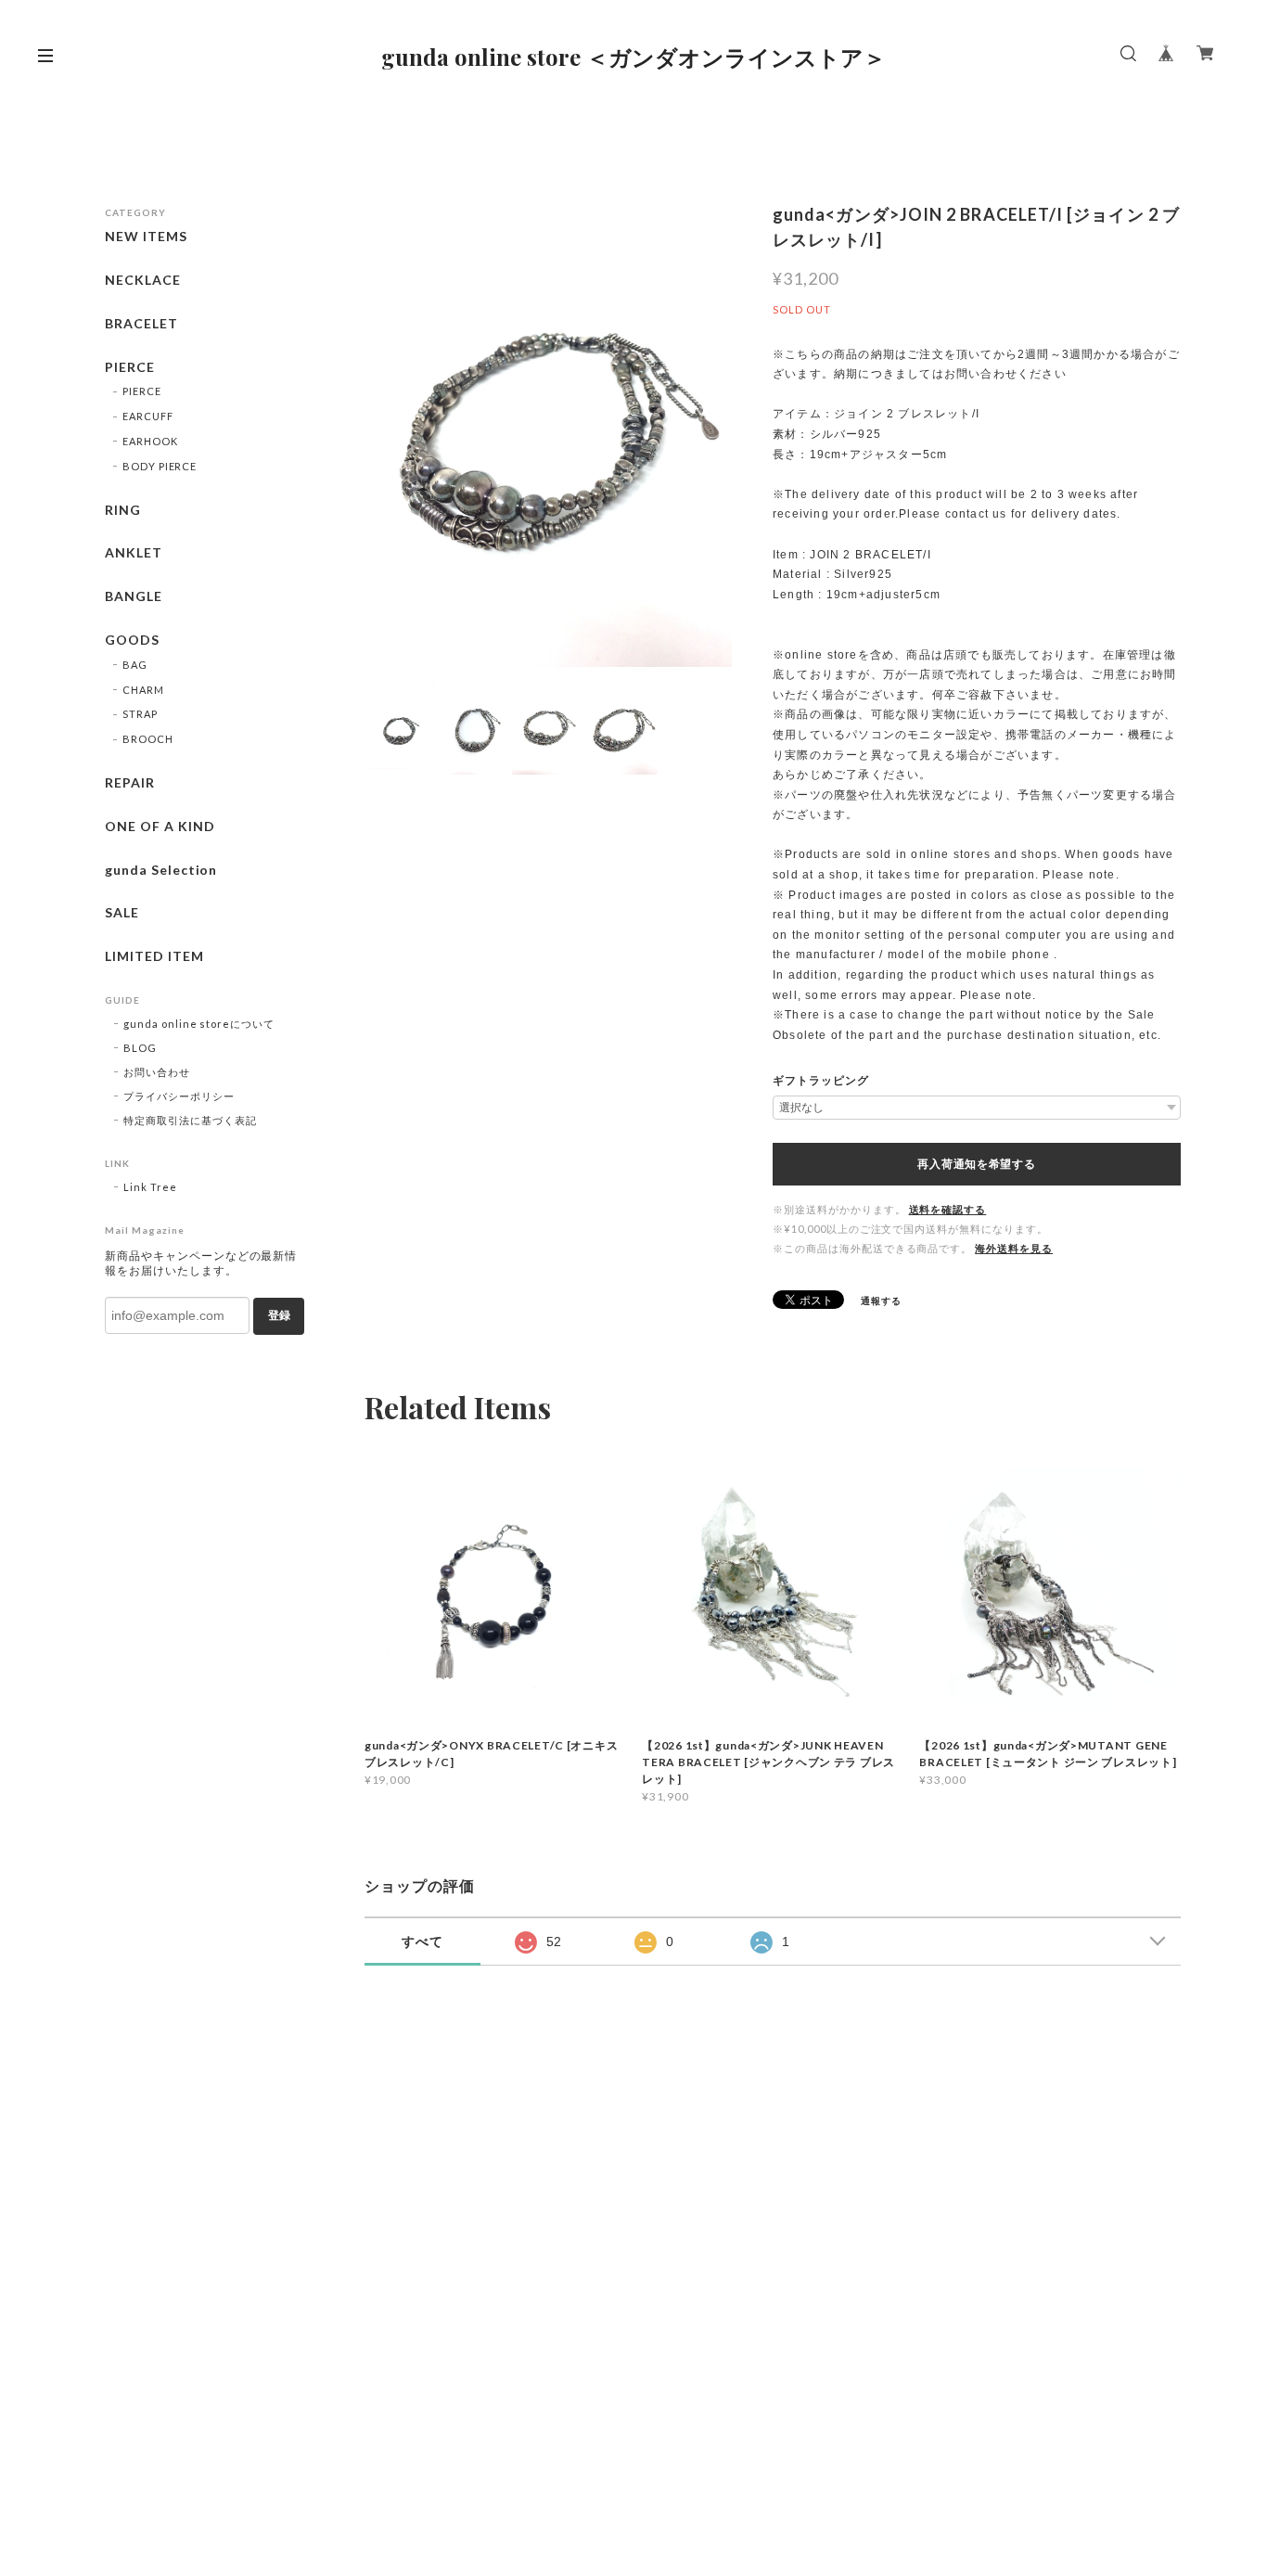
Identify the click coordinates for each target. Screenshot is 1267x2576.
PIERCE (130, 367)
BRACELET (141, 324)
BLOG (140, 1048)
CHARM (143, 690)
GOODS (132, 640)
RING (123, 510)
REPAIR (130, 783)
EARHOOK (150, 441)
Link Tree (150, 1187)
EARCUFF (148, 416)
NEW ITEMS (146, 237)
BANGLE (134, 596)
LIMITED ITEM (154, 956)
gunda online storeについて (199, 1024)
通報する (881, 1301)
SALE (122, 913)
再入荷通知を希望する (976, 1164)
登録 (279, 1315)
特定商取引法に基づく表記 (190, 1120)
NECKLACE (143, 280)
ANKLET (134, 553)
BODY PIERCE (160, 466)
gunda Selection (161, 870)
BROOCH (148, 739)
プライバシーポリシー (179, 1096)
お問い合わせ (157, 1072)
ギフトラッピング (821, 1081)
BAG (135, 665)
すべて (422, 1942)
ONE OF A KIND (160, 827)
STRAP (140, 714)
